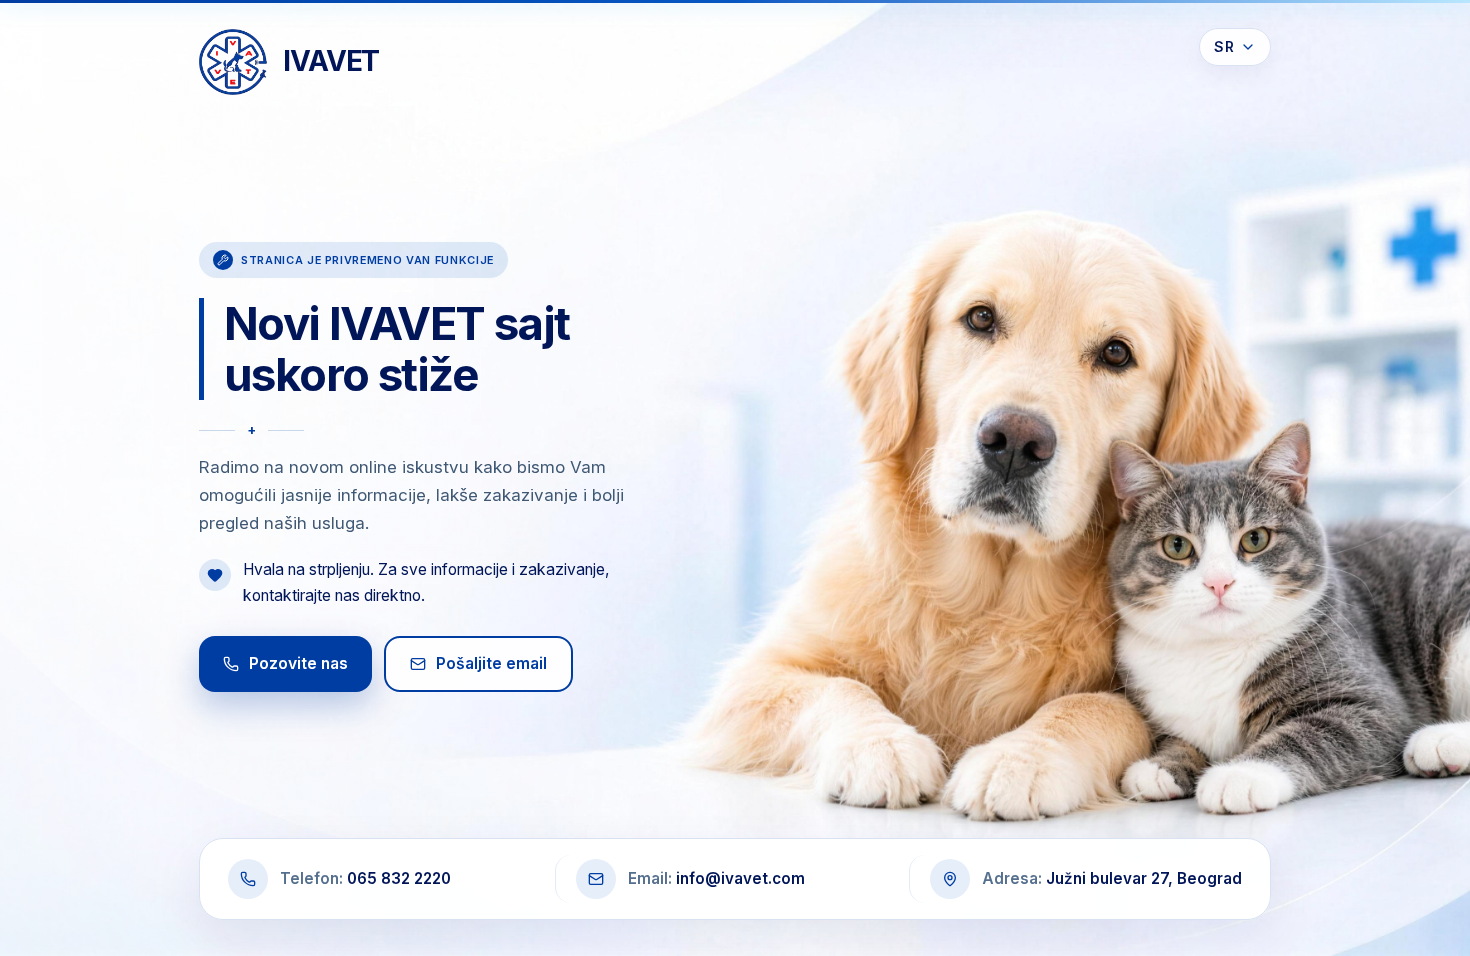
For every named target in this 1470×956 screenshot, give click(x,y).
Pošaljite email (491, 663)
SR (1224, 46)
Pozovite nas (298, 663)
